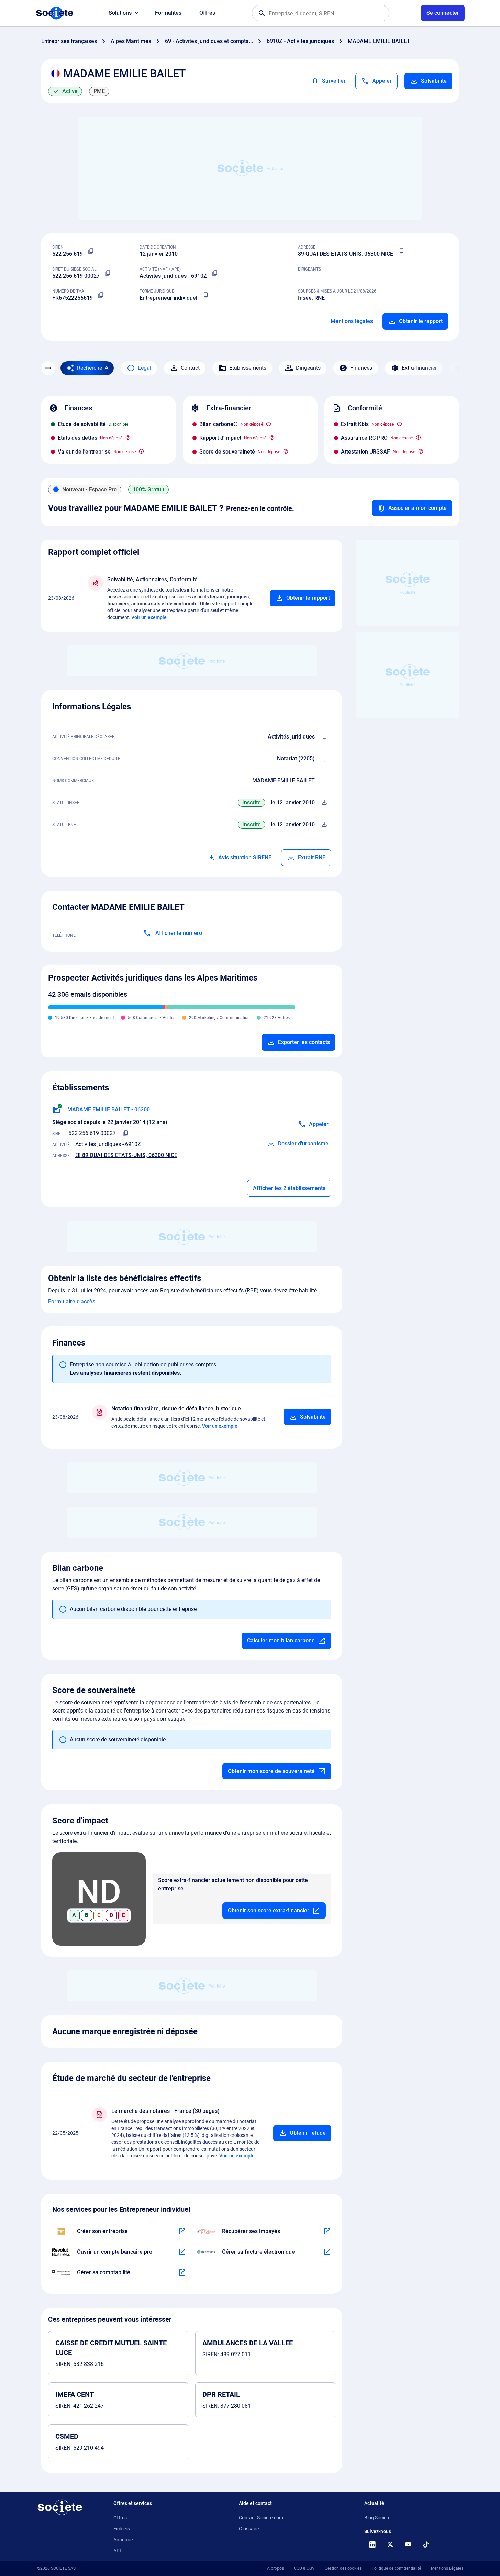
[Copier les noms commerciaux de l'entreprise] (324, 781)
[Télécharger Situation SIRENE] (324, 803)
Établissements (248, 368)
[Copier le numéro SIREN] (91, 251)
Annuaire (123, 2540)
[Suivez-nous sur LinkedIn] (373, 2544)
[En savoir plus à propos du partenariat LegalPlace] (182, 2231)
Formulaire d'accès (72, 1301)
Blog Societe (377, 2518)
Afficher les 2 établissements (289, 1188)
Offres (207, 13)
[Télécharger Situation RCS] (324, 825)
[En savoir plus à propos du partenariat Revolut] (182, 2252)
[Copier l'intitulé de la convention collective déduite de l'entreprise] (324, 759)
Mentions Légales (447, 2568)
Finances (361, 368)
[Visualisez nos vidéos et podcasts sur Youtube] (408, 2544)
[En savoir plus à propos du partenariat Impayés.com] (327, 2231)
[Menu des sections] (48, 368)
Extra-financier (419, 368)
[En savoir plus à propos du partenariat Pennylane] (327, 2252)
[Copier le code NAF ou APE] (215, 273)
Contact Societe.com (261, 2518)
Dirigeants (308, 368)
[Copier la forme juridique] (205, 295)
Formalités (168, 13)
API (117, 2551)
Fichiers (122, 2529)
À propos (275, 2568)
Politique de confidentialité (396, 2568)
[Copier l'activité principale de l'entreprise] (324, 737)
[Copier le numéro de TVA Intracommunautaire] (101, 295)
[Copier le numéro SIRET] (108, 273)
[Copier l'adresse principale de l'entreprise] (401, 251)
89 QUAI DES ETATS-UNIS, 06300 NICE (346, 254)
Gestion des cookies (343, 2568)
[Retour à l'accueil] (60, 2507)
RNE (320, 298)
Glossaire (249, 2529)
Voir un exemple (149, 617)
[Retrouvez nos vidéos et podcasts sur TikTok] (426, 2544)
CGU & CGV (304, 2568)
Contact (190, 368)
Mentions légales (352, 321)
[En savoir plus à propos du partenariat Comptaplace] (182, 2272)
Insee (305, 298)
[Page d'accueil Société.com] (55, 13)
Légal (145, 368)
